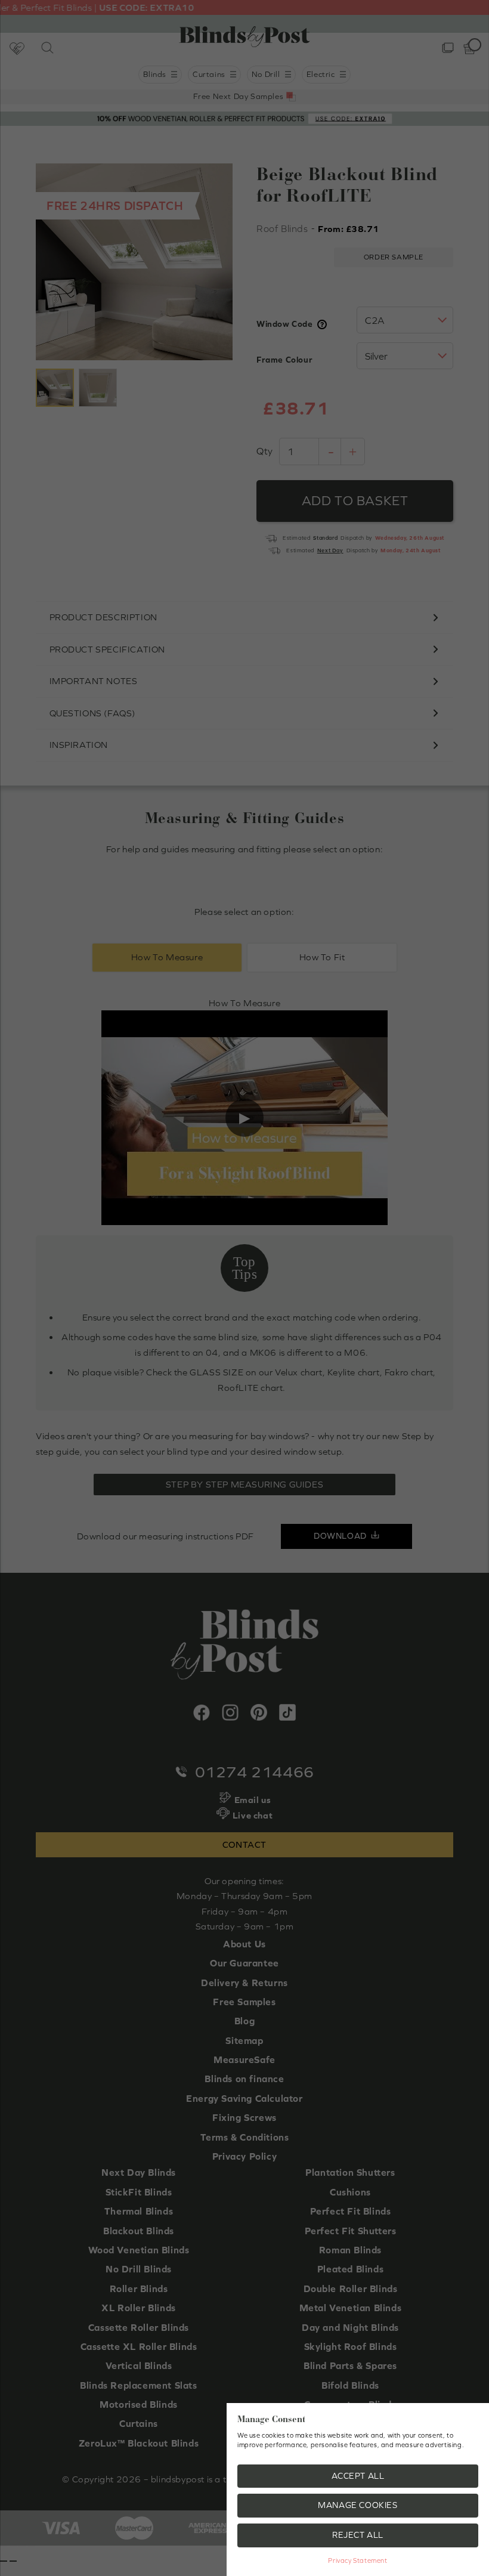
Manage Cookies (358, 2505)
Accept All (358, 2476)
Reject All (358, 2535)
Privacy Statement (358, 2560)
